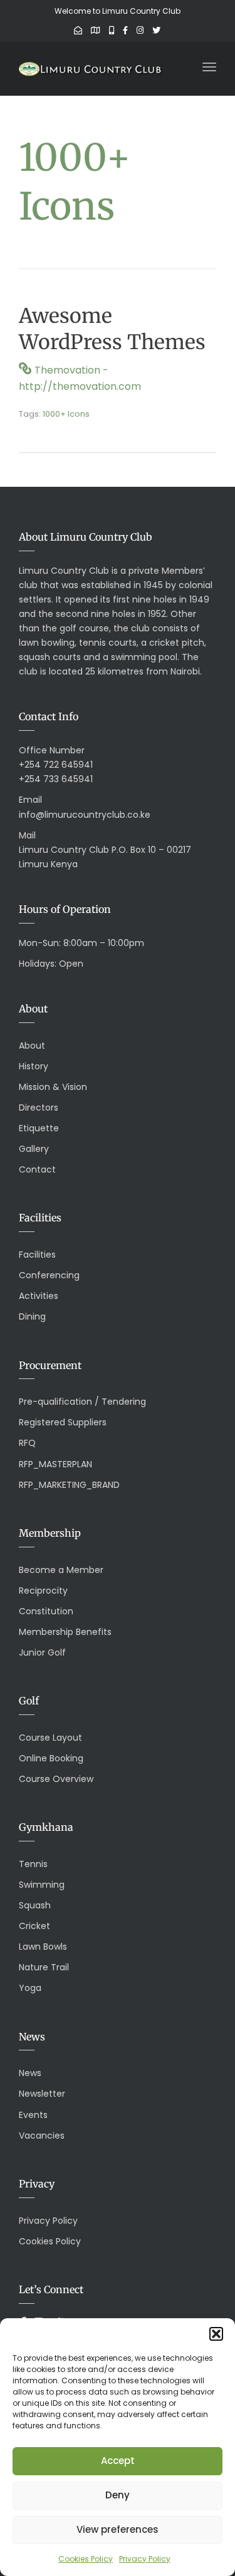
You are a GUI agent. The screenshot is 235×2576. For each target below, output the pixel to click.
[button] (216, 2334)
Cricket (34, 1926)
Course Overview (56, 1779)
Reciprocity (43, 1591)
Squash (35, 1905)
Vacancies (42, 2136)
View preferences (118, 2529)
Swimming (42, 1885)
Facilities (37, 1255)
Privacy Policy (145, 2559)
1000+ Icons (66, 414)
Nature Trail (44, 1967)
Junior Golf (42, 1652)
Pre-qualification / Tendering (82, 1402)
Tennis (33, 1864)
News (30, 2073)
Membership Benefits (65, 1632)
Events (33, 2115)
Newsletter (42, 2094)
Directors (39, 1107)
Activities (39, 1296)
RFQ (27, 1443)
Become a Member (61, 1570)
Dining (32, 1316)
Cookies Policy (86, 2559)
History (34, 1066)
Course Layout (50, 1738)
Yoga (30, 1988)
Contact (37, 1169)
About (32, 1046)
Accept (118, 2461)
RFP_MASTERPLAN (55, 1464)
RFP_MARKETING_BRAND (69, 1485)
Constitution (46, 1611)
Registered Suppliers (63, 1422)
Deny (118, 2495)
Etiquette (39, 1128)
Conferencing (49, 1275)
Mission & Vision (53, 1087)
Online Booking (51, 1758)
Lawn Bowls (43, 1947)
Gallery (34, 1149)
